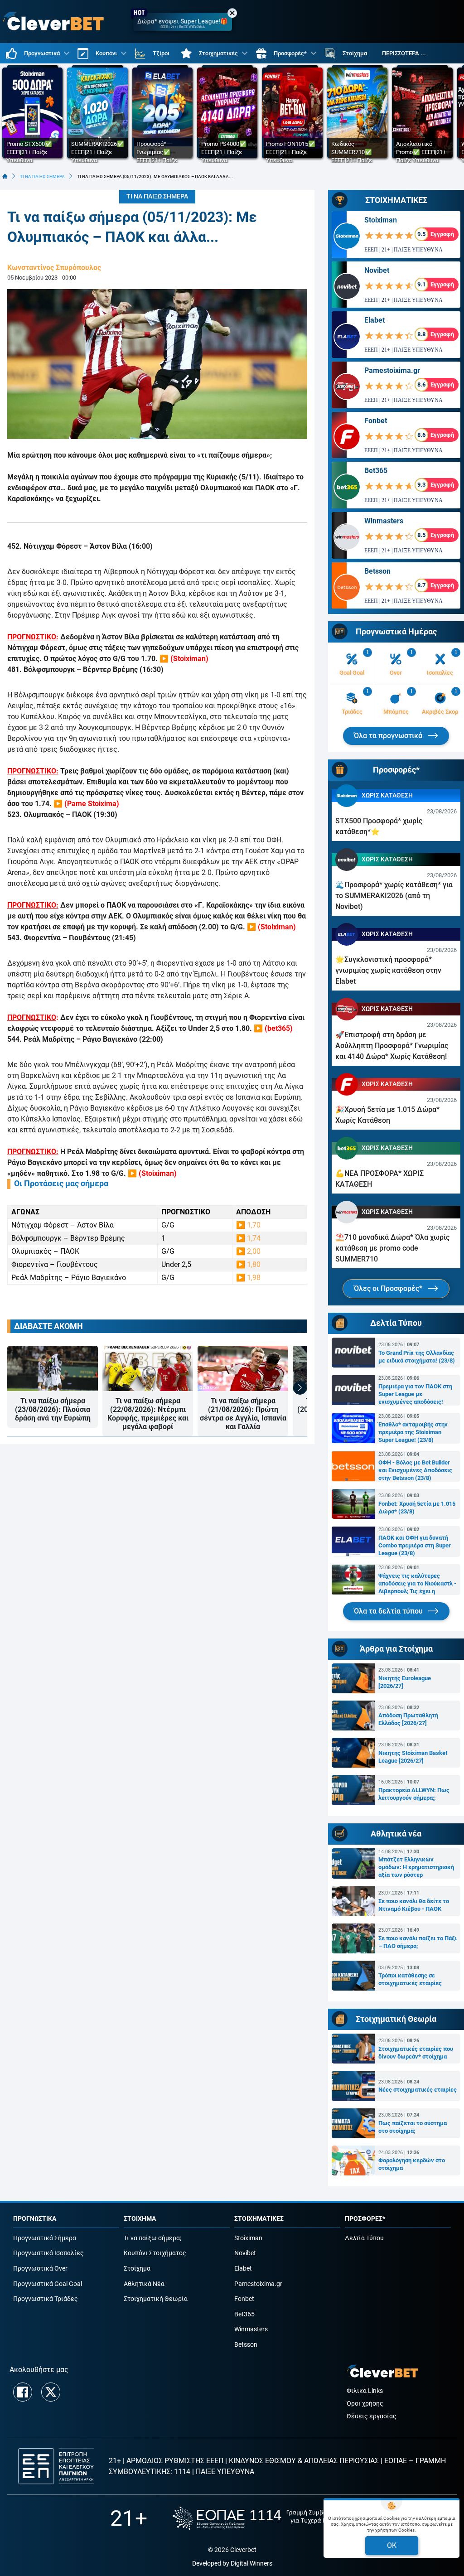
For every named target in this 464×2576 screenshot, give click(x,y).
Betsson (377, 571)
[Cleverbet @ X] (51, 2392)
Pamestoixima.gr (392, 370)
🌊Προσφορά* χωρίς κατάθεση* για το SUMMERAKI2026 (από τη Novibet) (394, 896)
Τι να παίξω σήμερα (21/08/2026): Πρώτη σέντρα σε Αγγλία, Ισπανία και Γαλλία (243, 1414)
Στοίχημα (137, 2269)
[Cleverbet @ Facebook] (23, 2392)
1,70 (254, 1225)
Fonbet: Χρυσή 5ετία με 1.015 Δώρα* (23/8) (417, 1508)
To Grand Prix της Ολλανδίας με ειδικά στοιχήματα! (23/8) (417, 1357)
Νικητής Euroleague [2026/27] (405, 1682)
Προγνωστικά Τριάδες (46, 2299)
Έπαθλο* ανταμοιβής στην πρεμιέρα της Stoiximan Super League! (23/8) (413, 1432)
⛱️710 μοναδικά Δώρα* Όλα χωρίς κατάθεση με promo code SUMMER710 (392, 1248)
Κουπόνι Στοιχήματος (155, 2253)
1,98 (254, 1278)
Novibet (377, 270)
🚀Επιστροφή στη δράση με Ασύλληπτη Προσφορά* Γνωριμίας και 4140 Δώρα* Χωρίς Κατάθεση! (392, 1046)
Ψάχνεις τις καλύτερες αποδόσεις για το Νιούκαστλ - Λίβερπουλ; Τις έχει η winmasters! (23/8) (417, 1584)
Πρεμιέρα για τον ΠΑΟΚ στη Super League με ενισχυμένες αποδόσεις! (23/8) (415, 1394)
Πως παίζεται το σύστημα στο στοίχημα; (413, 2127)
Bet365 (376, 471)
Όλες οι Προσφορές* (389, 1288)
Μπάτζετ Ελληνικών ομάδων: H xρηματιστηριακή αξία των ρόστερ (416, 1867)
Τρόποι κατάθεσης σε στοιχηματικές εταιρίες (410, 1979)
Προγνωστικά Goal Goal (48, 2284)
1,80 (254, 1264)
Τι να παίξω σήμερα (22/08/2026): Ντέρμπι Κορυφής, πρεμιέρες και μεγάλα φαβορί (148, 1414)
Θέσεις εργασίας (372, 2416)
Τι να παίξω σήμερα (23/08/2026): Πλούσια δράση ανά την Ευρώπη (53, 1409)
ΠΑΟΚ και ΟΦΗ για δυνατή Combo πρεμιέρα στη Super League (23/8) (415, 1545)
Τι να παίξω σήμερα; (152, 2238)
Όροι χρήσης (365, 2404)
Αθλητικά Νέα (144, 2284)
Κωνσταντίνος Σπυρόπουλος (54, 268)
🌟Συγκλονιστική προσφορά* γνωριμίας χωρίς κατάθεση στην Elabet (388, 970)
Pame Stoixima (92, 804)
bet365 (279, 1028)
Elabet (375, 320)
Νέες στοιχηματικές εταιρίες (418, 2090)
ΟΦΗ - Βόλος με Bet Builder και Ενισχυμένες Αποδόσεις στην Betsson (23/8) (415, 1470)
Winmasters (384, 521)
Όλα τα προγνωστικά (389, 736)
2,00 (254, 1251)
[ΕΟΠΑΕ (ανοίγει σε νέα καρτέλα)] (263, 2518)
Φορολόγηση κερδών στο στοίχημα (412, 2164)
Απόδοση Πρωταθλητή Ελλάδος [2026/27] (408, 1719)
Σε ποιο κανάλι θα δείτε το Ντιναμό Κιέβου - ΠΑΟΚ (414, 1905)
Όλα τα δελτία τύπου (389, 1611)
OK (392, 2545)
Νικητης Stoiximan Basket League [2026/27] (413, 1757)
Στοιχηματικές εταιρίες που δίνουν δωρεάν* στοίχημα (416, 2053)
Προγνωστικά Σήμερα (45, 2238)
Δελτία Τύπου (364, 2238)
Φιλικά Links (365, 2391)
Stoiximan (189, 659)
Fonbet (376, 421)
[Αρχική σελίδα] (5, 176)
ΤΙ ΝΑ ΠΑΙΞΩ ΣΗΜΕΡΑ (42, 176)
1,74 (254, 1238)
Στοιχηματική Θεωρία (156, 2299)
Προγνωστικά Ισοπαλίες (48, 2253)
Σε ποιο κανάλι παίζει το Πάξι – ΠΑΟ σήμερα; (418, 1942)
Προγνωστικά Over (40, 2269)
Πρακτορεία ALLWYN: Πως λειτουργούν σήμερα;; (414, 1794)
